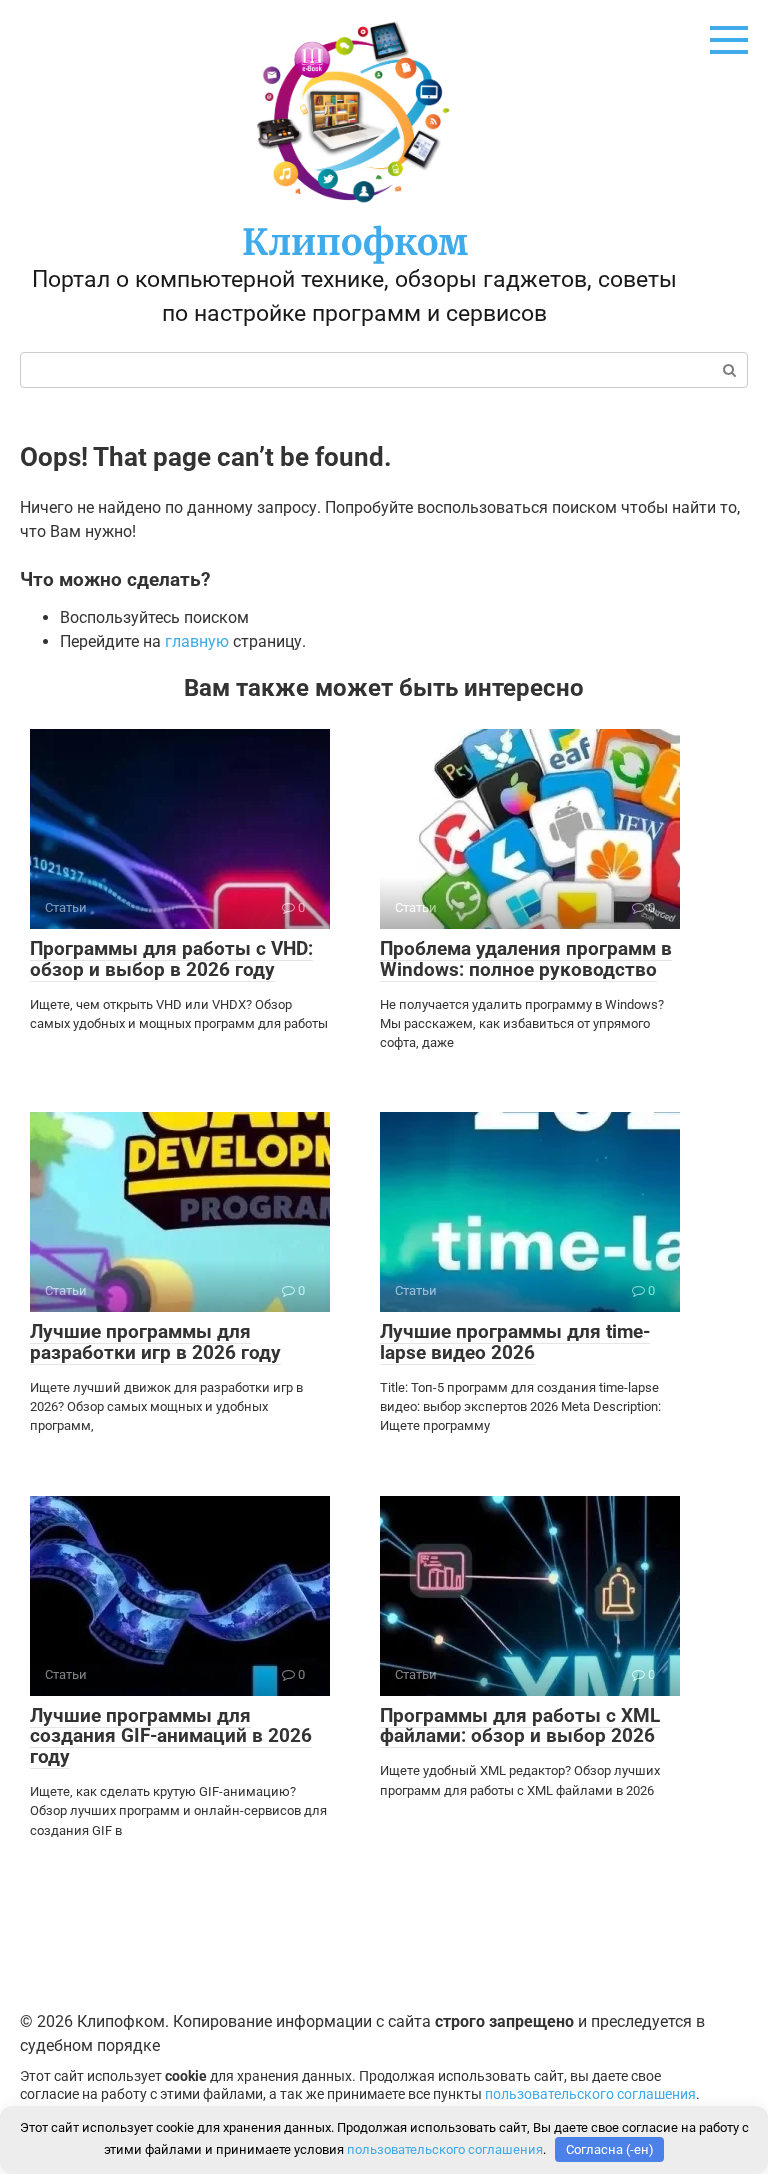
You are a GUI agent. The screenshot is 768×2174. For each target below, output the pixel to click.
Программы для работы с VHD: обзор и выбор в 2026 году (171, 959)
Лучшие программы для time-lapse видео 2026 (515, 1342)
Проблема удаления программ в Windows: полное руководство (526, 959)
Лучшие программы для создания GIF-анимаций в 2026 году (171, 1736)
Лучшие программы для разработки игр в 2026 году (155, 1342)
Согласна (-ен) (610, 2149)
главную (197, 641)
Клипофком (355, 242)
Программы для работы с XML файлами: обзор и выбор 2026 (520, 1726)
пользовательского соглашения (590, 2094)
